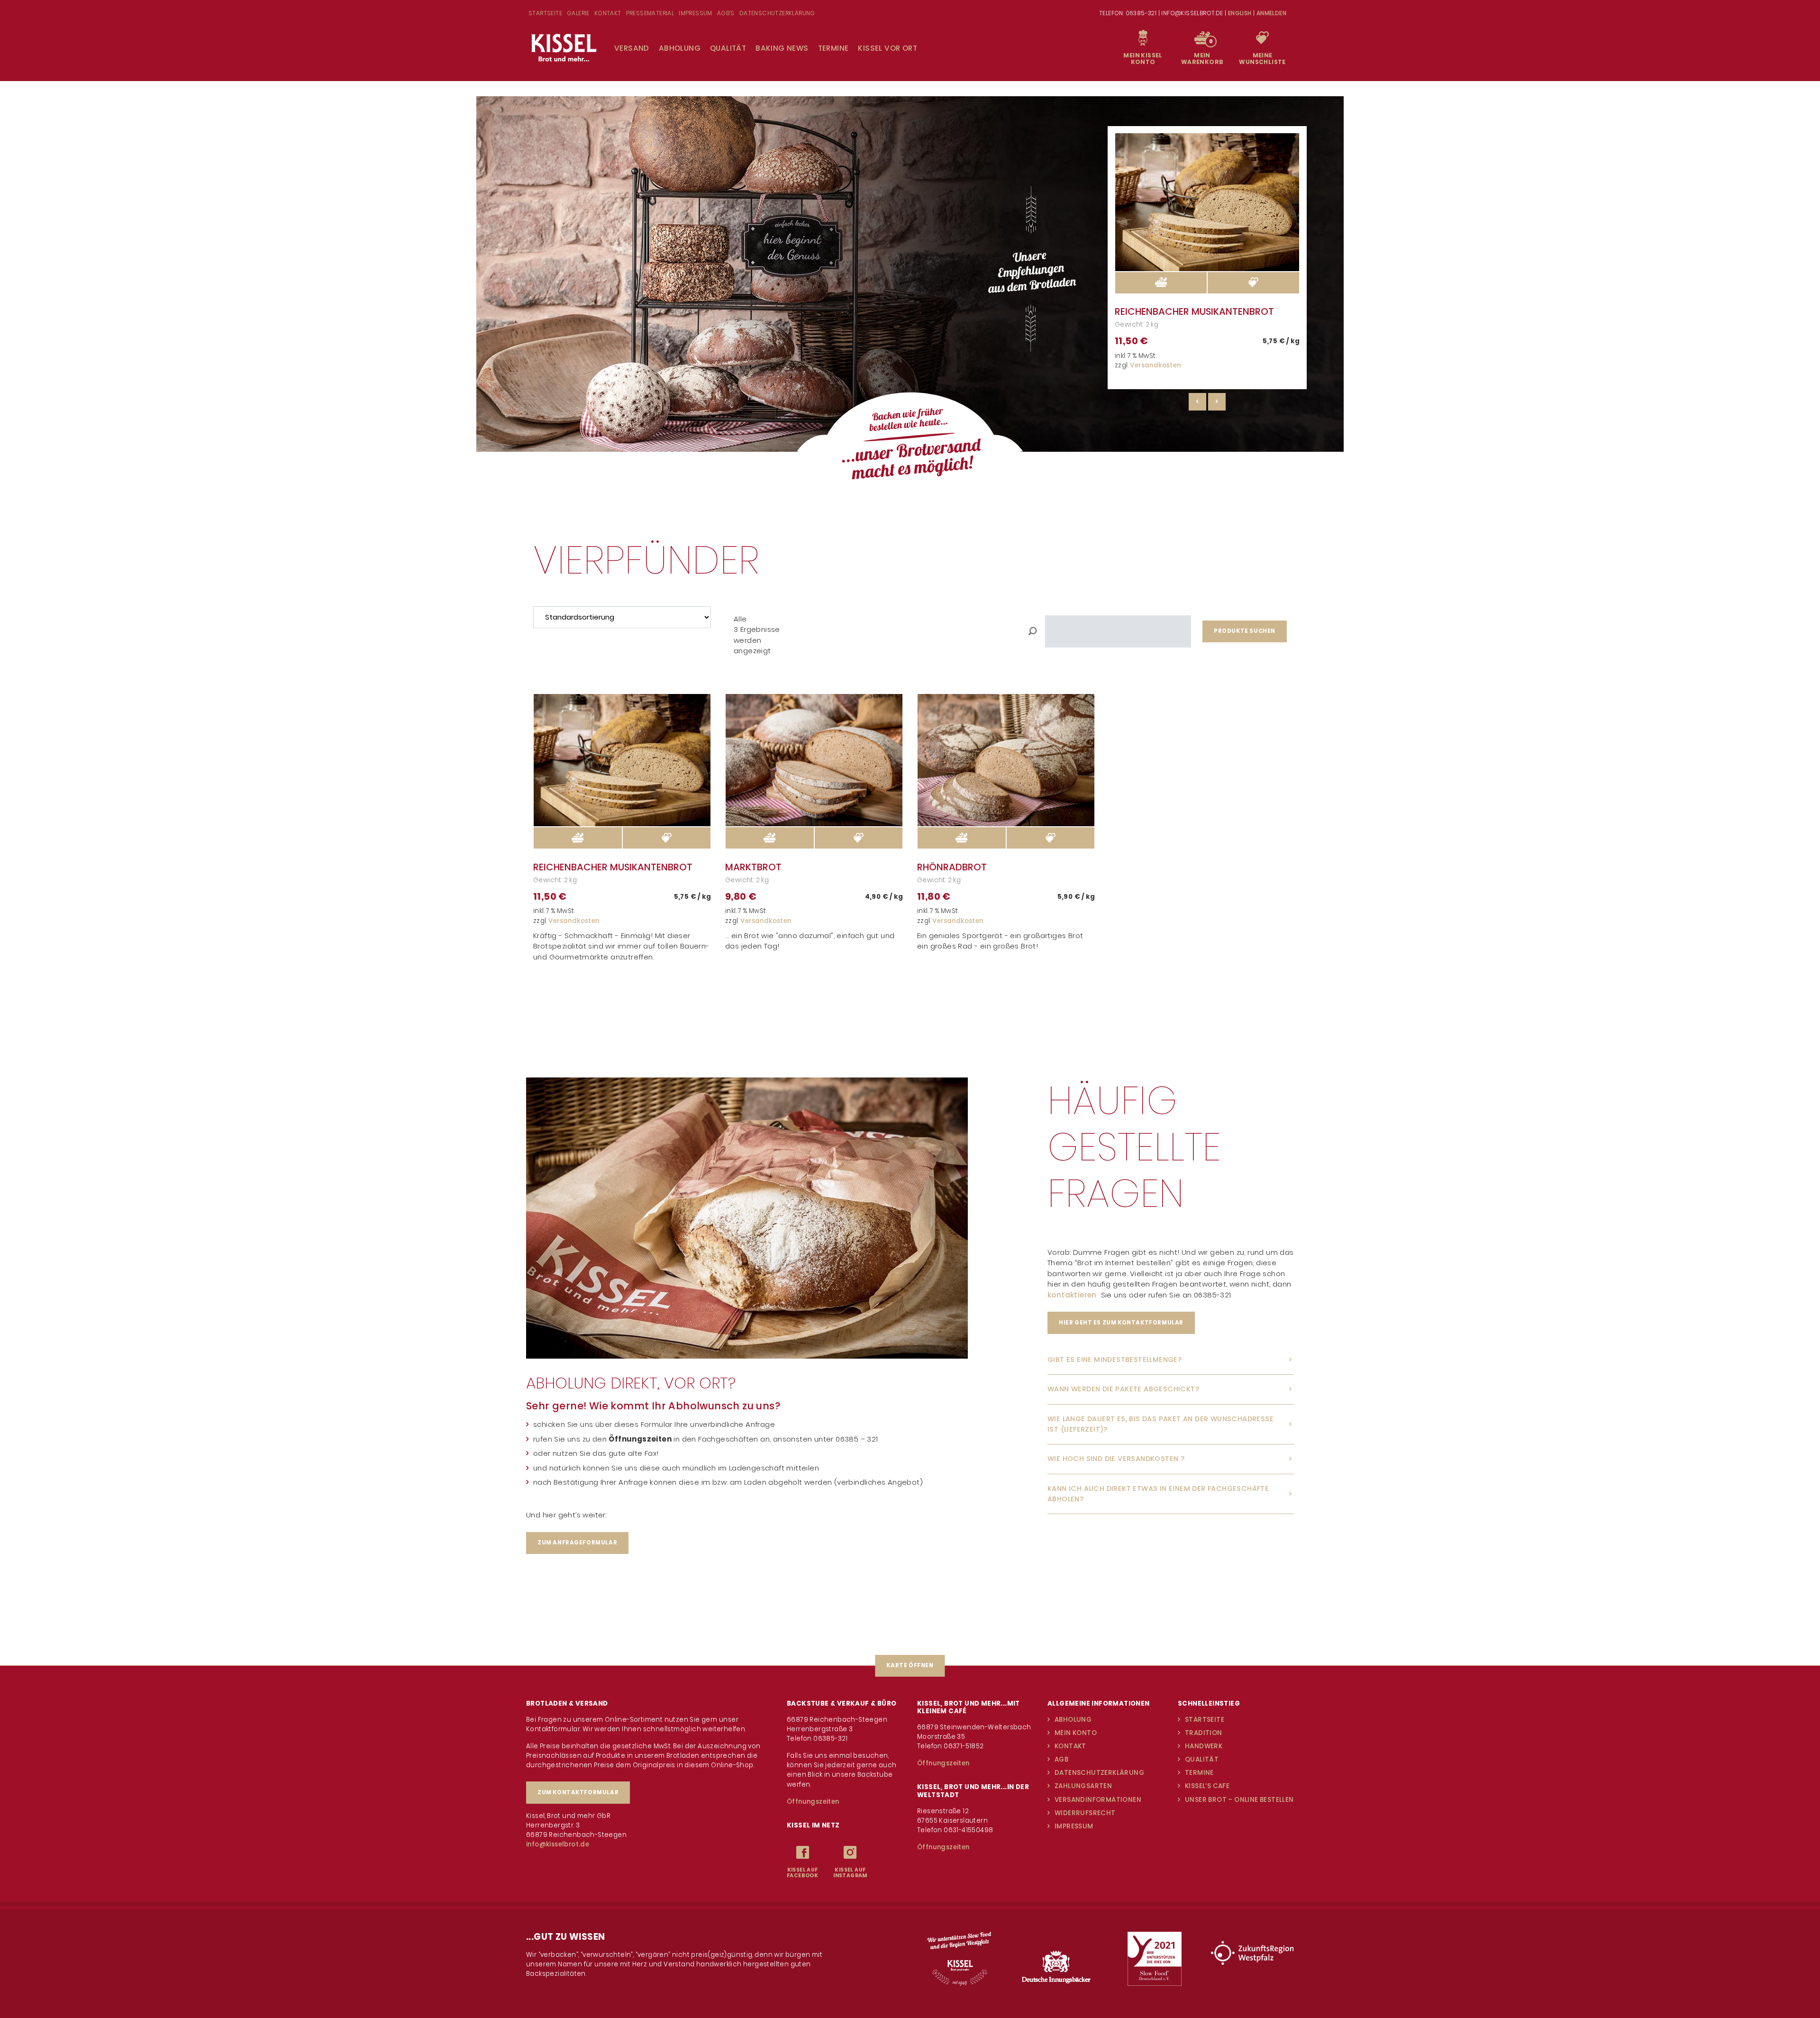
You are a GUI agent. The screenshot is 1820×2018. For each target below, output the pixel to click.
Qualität (728, 48)
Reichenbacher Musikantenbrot (1194, 311)
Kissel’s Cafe (1207, 1786)
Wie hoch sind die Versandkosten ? (1116, 1459)
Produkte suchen (1245, 631)
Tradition (1204, 1733)
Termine (833, 48)
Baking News (782, 48)
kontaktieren (1074, 1295)
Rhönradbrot (952, 867)
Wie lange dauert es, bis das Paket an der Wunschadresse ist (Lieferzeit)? (1160, 1424)
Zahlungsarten (1083, 1786)
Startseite (1205, 1720)
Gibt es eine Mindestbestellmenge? (1115, 1360)
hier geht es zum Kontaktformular (1121, 1323)
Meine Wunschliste (1262, 59)
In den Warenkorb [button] (1161, 283)
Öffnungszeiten (813, 1802)
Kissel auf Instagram (850, 1873)
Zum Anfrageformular (577, 1543)
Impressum (1074, 1826)
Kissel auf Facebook (802, 1873)
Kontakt (1070, 1746)
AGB (1061, 1759)
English (1240, 13)
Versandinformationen (1098, 1800)
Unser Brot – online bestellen (1239, 1800)
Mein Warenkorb (1202, 59)
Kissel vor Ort (887, 48)
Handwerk (1204, 1746)
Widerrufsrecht (1085, 1813)
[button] (1253, 283)
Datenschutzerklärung (1099, 1773)
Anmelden (1271, 13)
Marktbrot (753, 867)
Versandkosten (1155, 365)
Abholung (680, 48)
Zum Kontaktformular (578, 1792)
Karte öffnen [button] (910, 1665)
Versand (632, 48)
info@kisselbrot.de (558, 1844)
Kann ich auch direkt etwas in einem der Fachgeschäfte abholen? (1158, 1494)
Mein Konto (1076, 1733)
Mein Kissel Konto (1143, 59)
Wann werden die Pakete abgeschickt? (1123, 1389)
